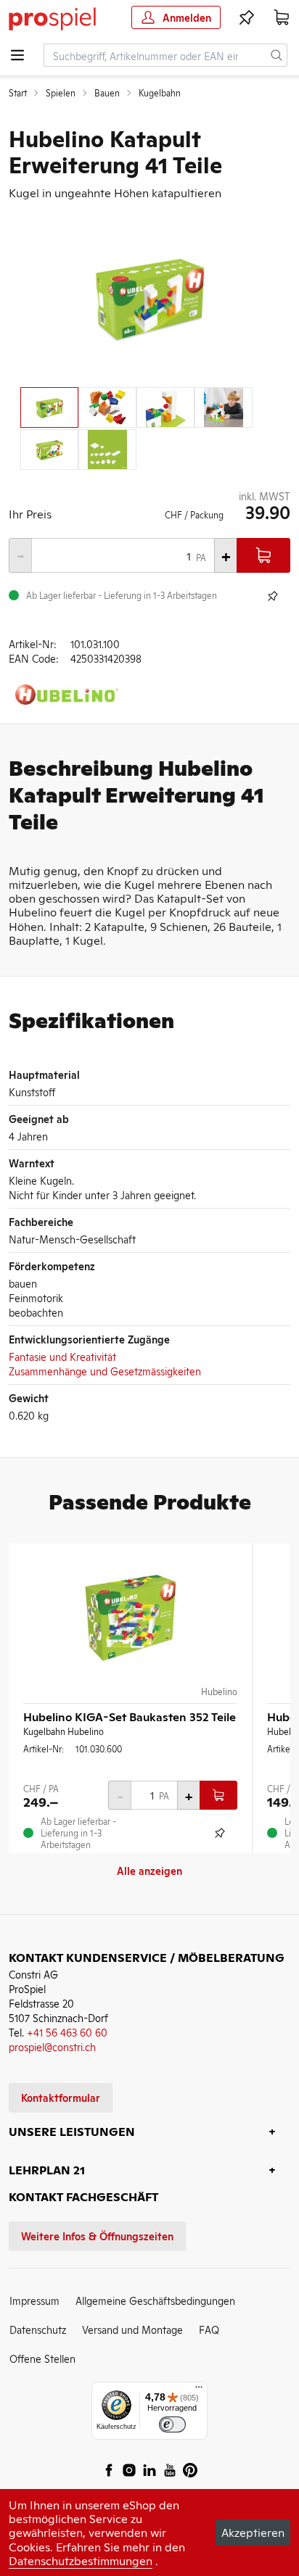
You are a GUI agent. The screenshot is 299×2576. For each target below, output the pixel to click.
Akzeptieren (253, 2532)
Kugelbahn (160, 93)
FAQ (209, 2329)
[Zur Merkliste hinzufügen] (273, 596)
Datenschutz (38, 2329)
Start (18, 93)
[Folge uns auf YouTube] (170, 2470)
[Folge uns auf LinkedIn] (149, 2470)
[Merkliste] (247, 17)
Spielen (61, 93)
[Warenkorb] (282, 17)
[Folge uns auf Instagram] (129, 2470)
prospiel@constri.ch (52, 2046)
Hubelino (219, 1691)
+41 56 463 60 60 (67, 2032)
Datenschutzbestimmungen (81, 2560)
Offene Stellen (42, 2358)
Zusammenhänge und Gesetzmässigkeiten (105, 1371)
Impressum (34, 2300)
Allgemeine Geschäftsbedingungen (155, 2300)
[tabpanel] (149, 296)
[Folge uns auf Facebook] (109, 2470)
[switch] (172, 2425)
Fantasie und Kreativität (62, 1356)
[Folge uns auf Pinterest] (190, 2470)
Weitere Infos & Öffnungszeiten (97, 2236)
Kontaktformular (61, 2097)
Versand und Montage (132, 2329)
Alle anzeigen (149, 1870)
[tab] (49, 407)
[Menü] (199, 2390)
